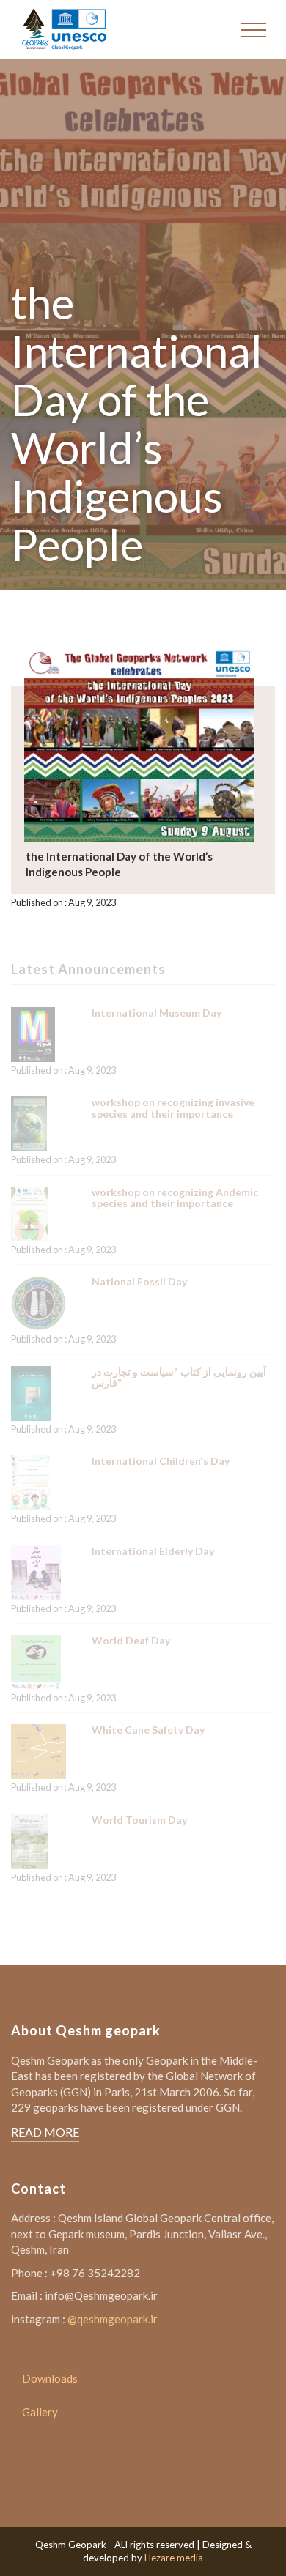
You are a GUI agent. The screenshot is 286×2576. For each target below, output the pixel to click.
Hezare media (174, 2558)
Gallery (40, 2412)
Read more (45, 2132)
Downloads (50, 2378)
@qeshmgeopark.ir (113, 2319)
